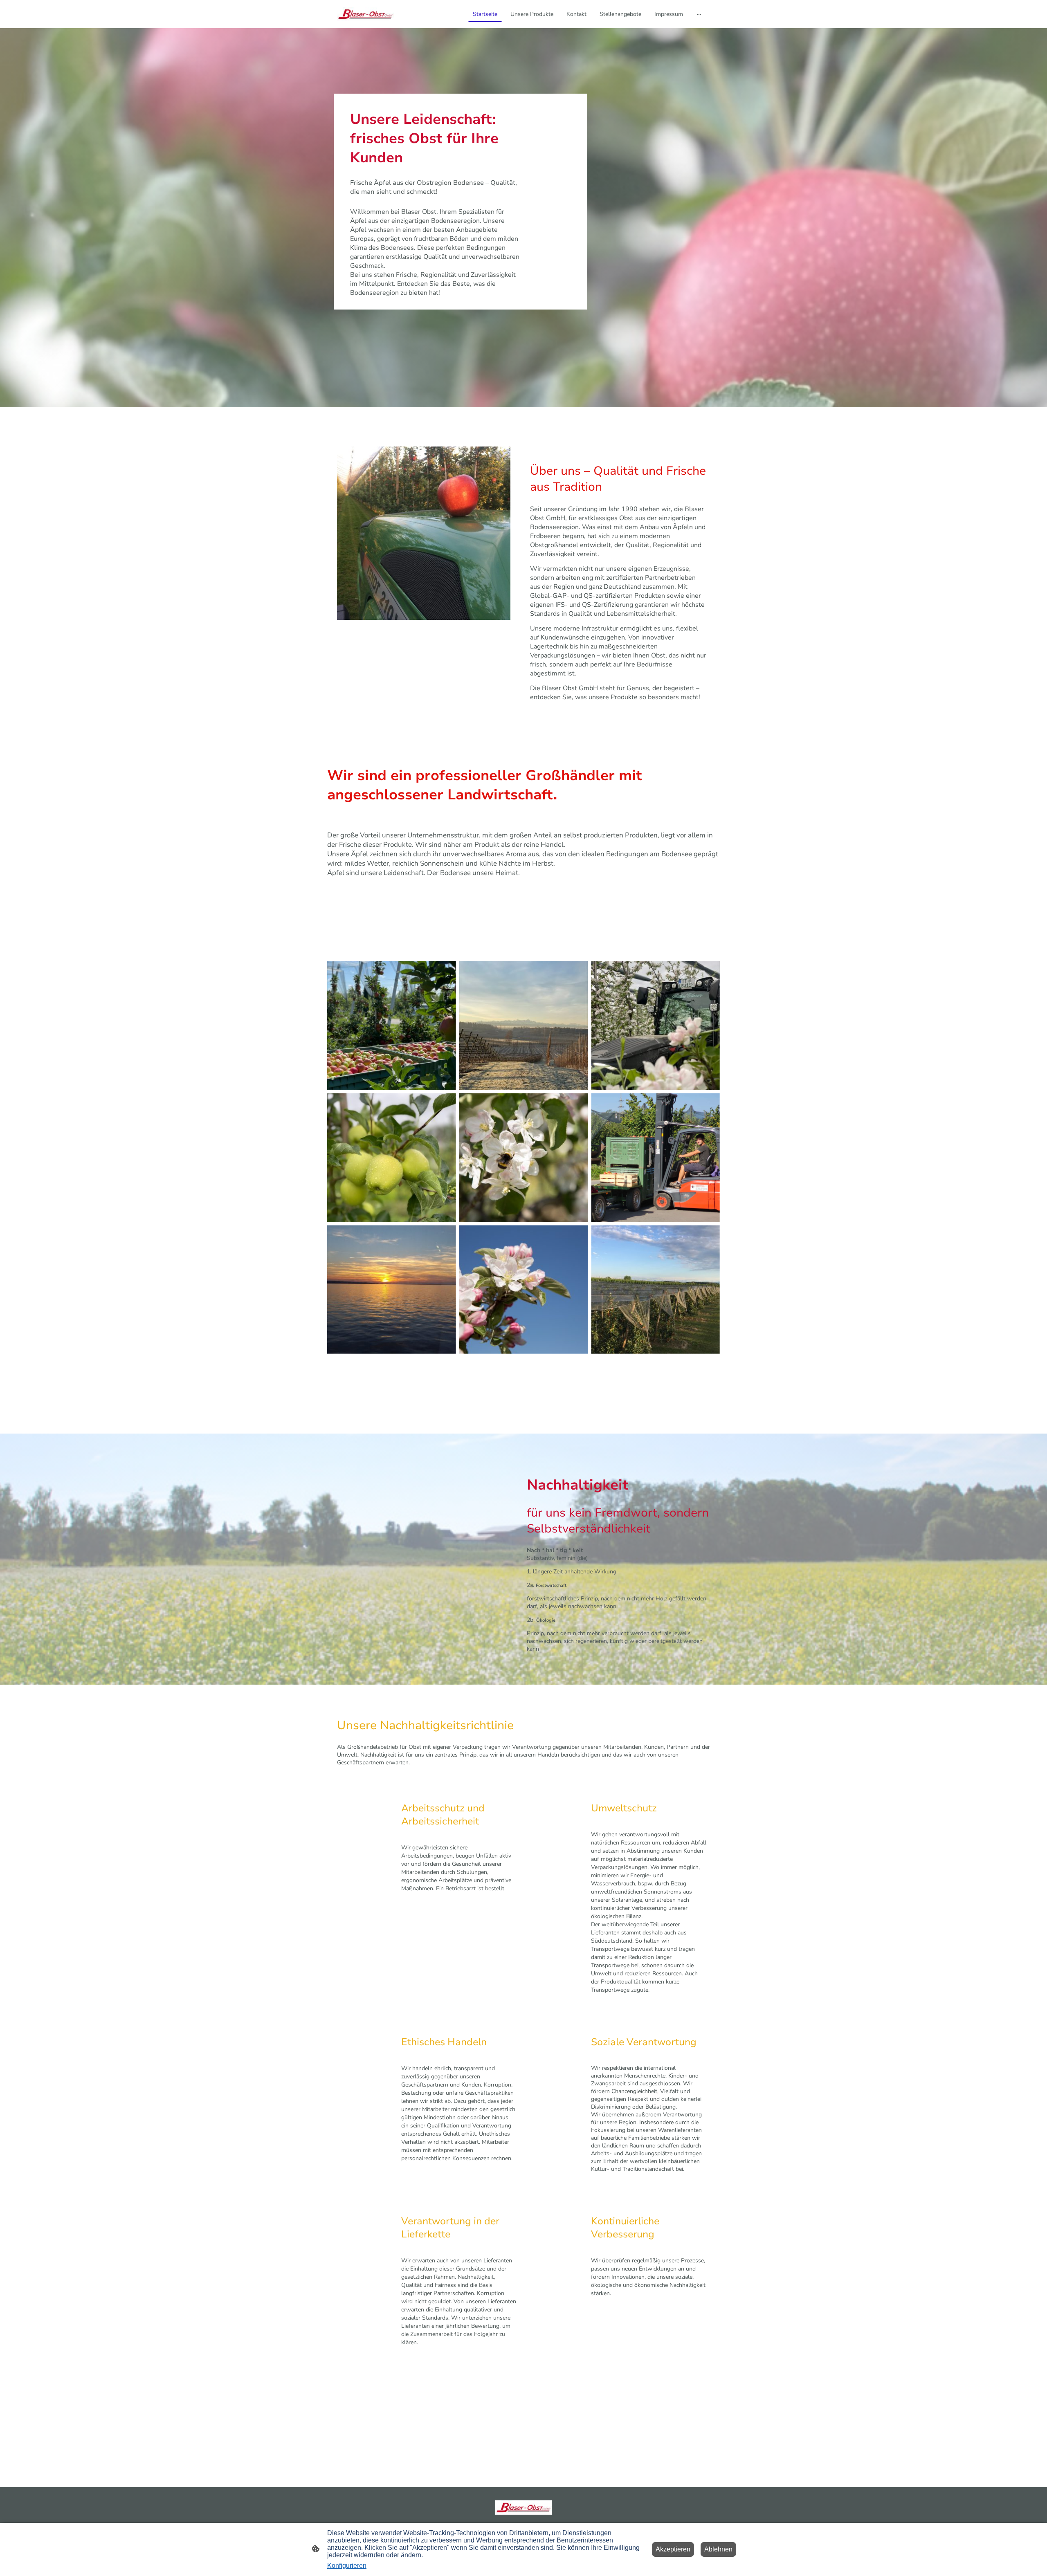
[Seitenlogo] (365, 14)
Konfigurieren (347, 2566)
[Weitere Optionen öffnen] (699, 14)
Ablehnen (718, 2549)
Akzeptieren (673, 2549)
